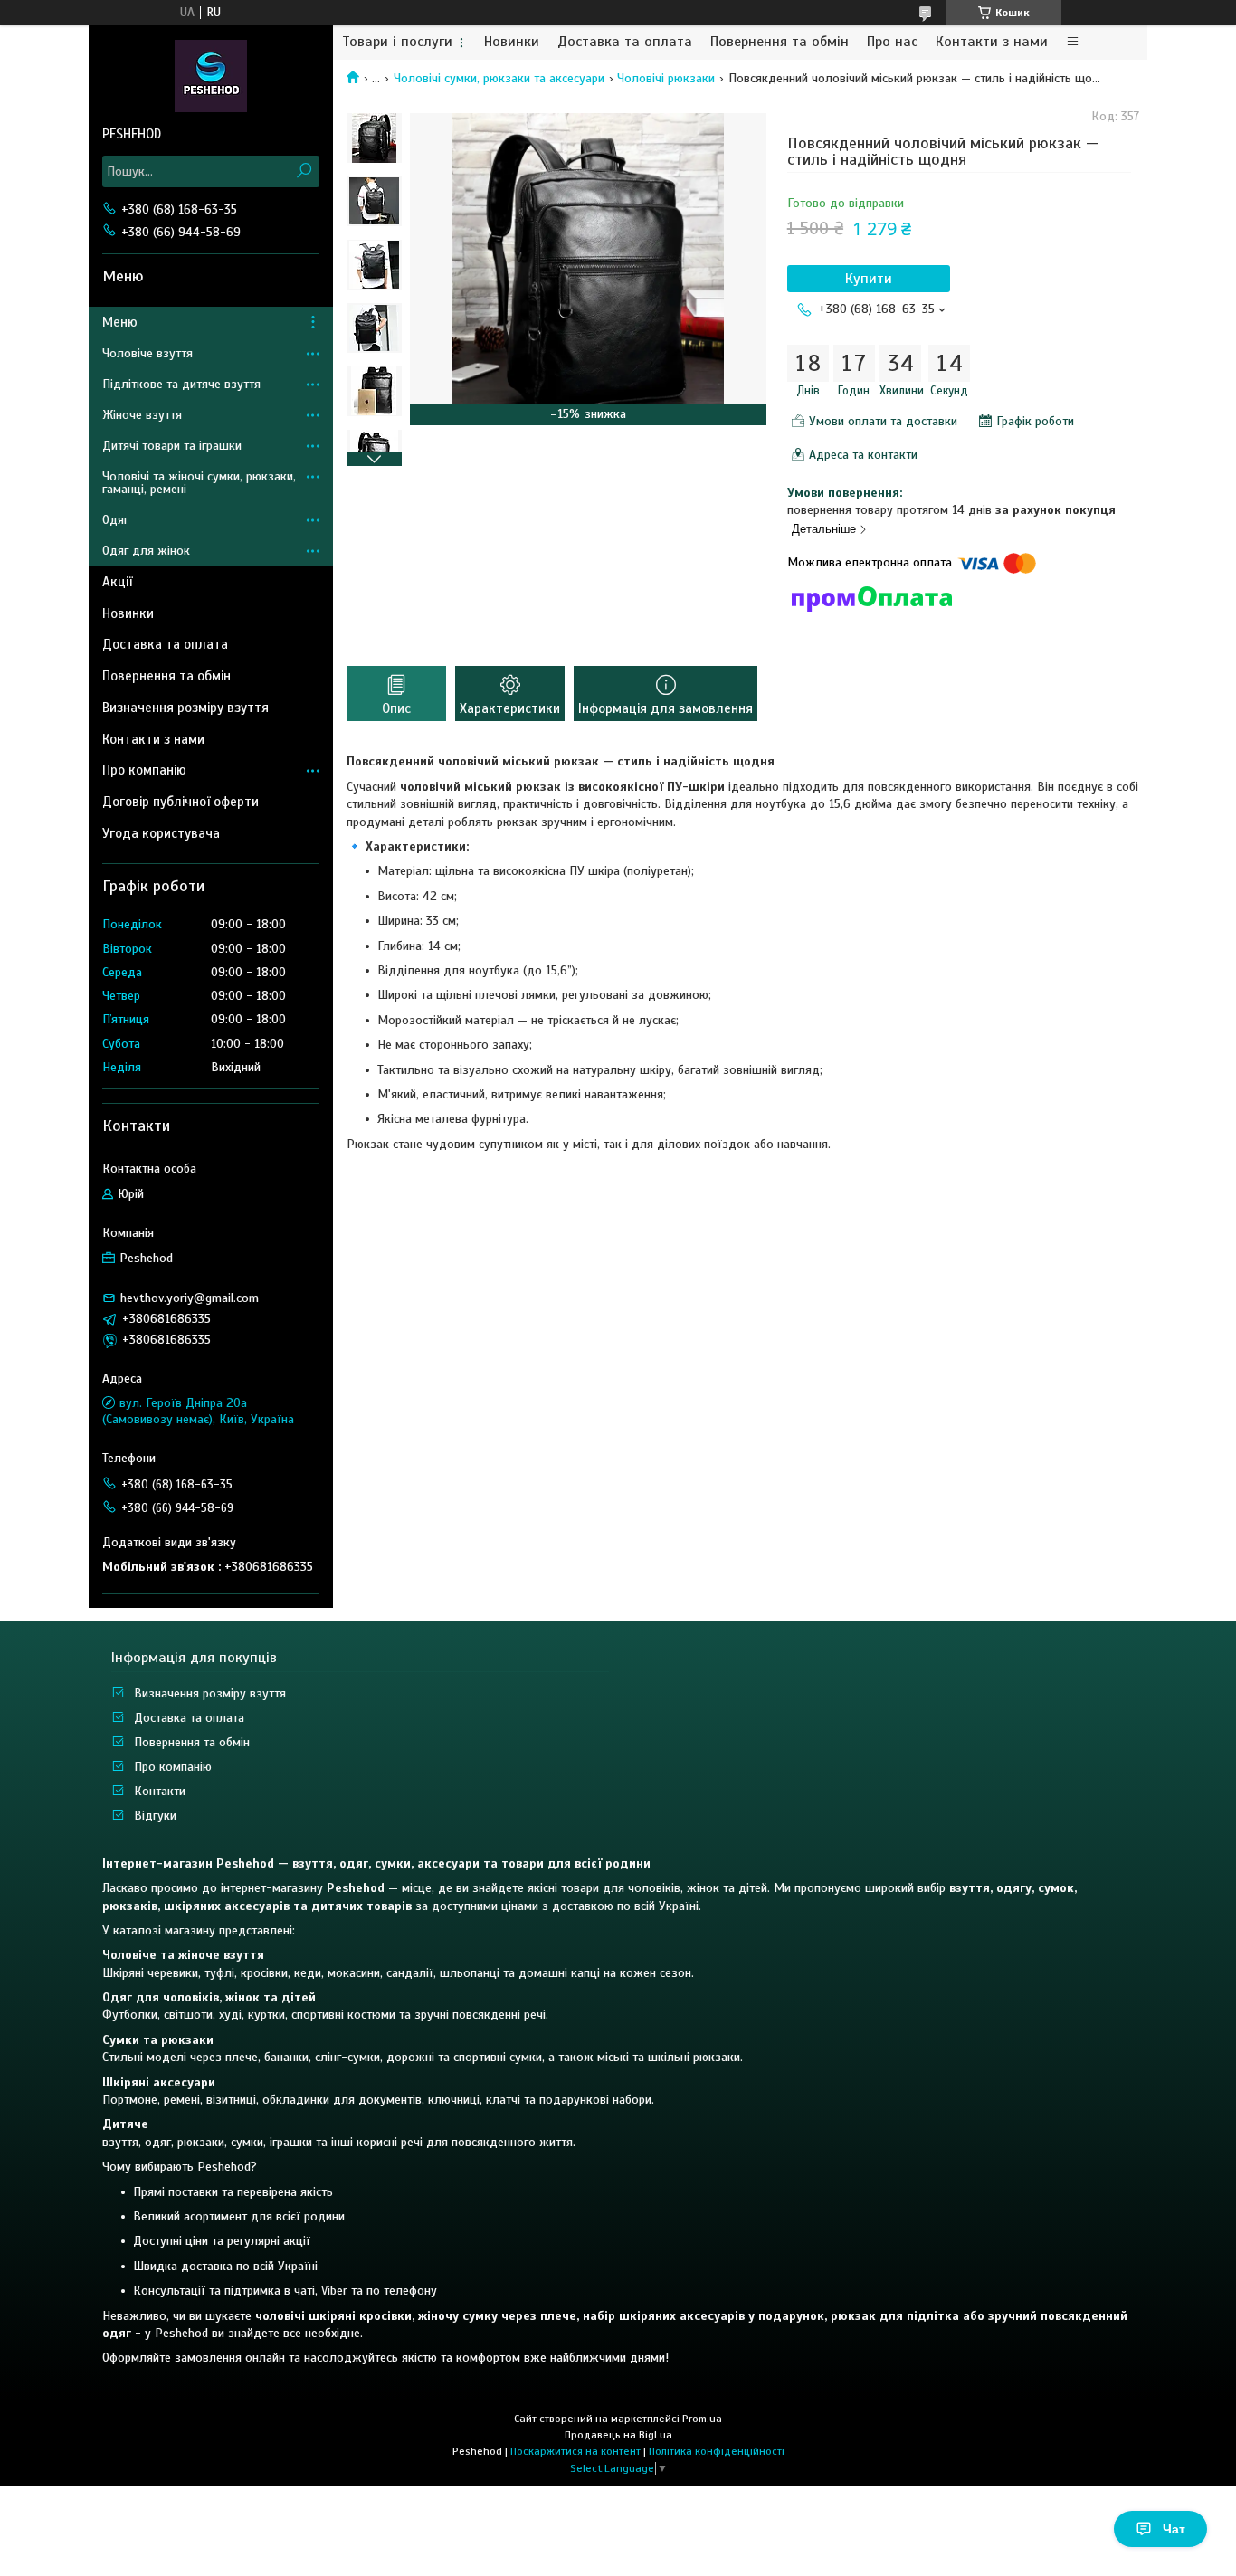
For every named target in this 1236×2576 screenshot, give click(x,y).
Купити (869, 279)
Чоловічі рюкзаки (666, 78)
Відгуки (155, 1816)
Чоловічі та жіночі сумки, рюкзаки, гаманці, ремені (199, 483)
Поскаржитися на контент (575, 2451)
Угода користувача (161, 833)
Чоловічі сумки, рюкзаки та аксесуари (499, 78)
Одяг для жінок (146, 551)
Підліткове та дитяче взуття (181, 384)
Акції (117, 582)
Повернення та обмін (780, 42)
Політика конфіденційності (717, 2451)
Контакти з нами (992, 42)
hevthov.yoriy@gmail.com (190, 1298)
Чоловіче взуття (147, 353)
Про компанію (144, 770)
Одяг (115, 520)
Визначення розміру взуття (185, 708)
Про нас (892, 42)
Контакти (160, 1791)
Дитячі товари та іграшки (172, 446)
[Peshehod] (211, 75)
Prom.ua (702, 2419)
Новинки (512, 42)
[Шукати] (304, 171)
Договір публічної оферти (181, 802)
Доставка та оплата (625, 42)
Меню (120, 322)
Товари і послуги (397, 42)
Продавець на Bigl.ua (618, 2435)
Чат (1174, 2529)
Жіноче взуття (142, 415)
